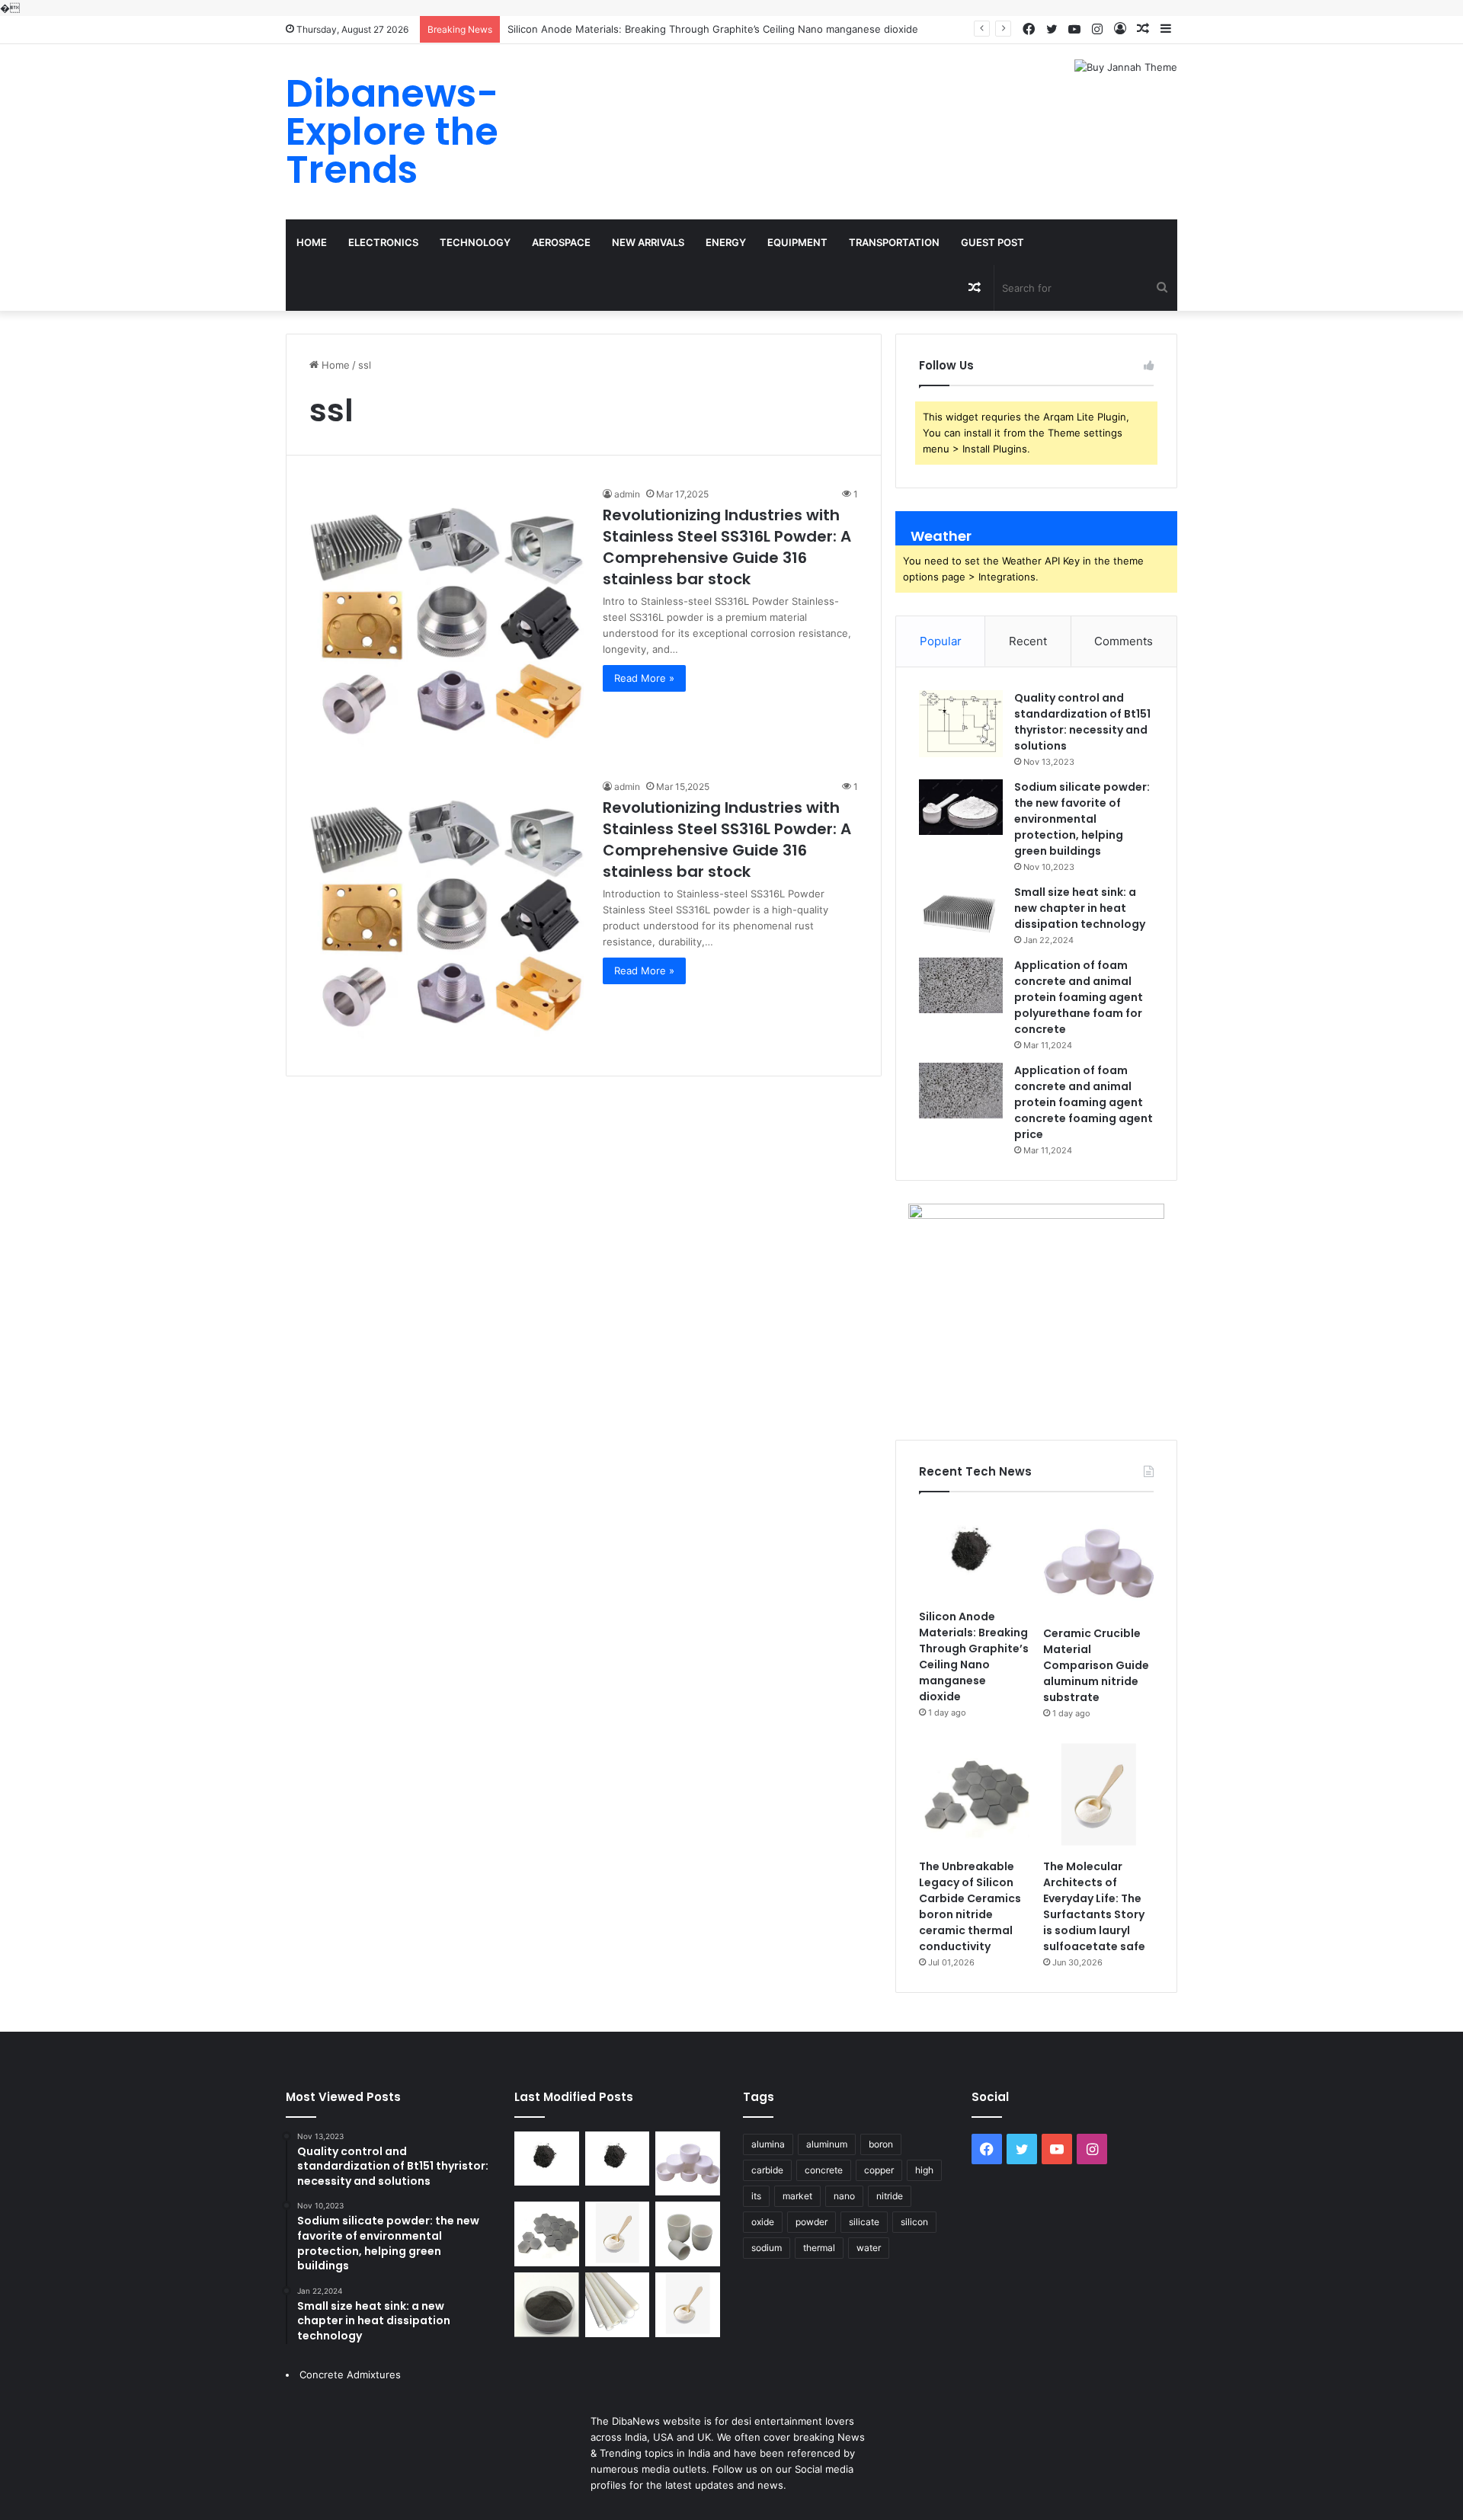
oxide (763, 2222)
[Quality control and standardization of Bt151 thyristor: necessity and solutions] (961, 724)
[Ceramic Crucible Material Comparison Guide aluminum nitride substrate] (1098, 1563)
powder (812, 2222)
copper (879, 2170)
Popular (941, 641)
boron (881, 2144)
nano (844, 2196)
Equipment (797, 242)
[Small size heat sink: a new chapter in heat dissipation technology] (961, 912)
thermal (819, 2248)
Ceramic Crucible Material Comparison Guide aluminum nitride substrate (1096, 1665)
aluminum (827, 2144)
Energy (726, 242)
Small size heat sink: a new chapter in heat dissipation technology (1080, 908)
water (869, 2248)
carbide (767, 2170)
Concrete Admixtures (350, 2374)
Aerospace (561, 242)
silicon (914, 2222)
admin (627, 494)
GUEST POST (992, 242)
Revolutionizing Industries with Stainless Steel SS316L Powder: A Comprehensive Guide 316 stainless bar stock (727, 547)
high (924, 2170)
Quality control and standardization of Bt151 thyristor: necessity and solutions (1082, 722)
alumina (768, 2144)
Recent (1028, 641)
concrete (824, 2170)
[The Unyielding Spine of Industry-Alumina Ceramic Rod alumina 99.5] (618, 2305)
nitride (890, 2196)
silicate (864, 2222)
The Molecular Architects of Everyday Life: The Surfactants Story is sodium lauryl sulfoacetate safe (1094, 1906)
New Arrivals (648, 242)
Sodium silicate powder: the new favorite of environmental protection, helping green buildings (1082, 819)
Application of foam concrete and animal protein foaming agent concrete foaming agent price (1084, 1102)
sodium (767, 2248)
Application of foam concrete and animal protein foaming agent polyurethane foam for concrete (1079, 997)
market (797, 2196)
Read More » (644, 678)
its (756, 2196)
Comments (1124, 641)
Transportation (894, 242)
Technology (475, 242)
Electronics (383, 242)
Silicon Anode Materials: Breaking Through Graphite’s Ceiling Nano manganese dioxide (713, 29)
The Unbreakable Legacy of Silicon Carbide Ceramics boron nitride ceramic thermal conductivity (970, 1906)
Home (312, 242)
